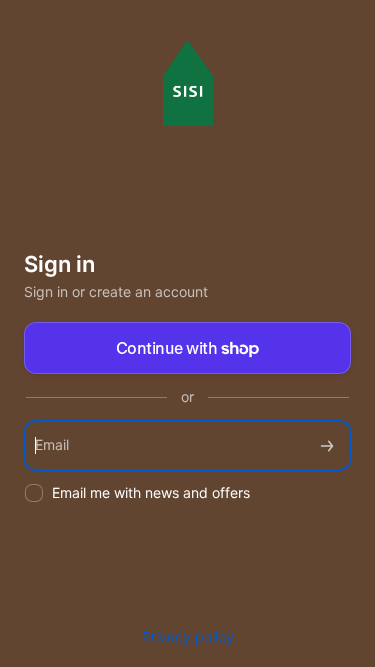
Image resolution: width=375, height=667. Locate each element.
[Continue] (327, 445)
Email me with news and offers (151, 492)
